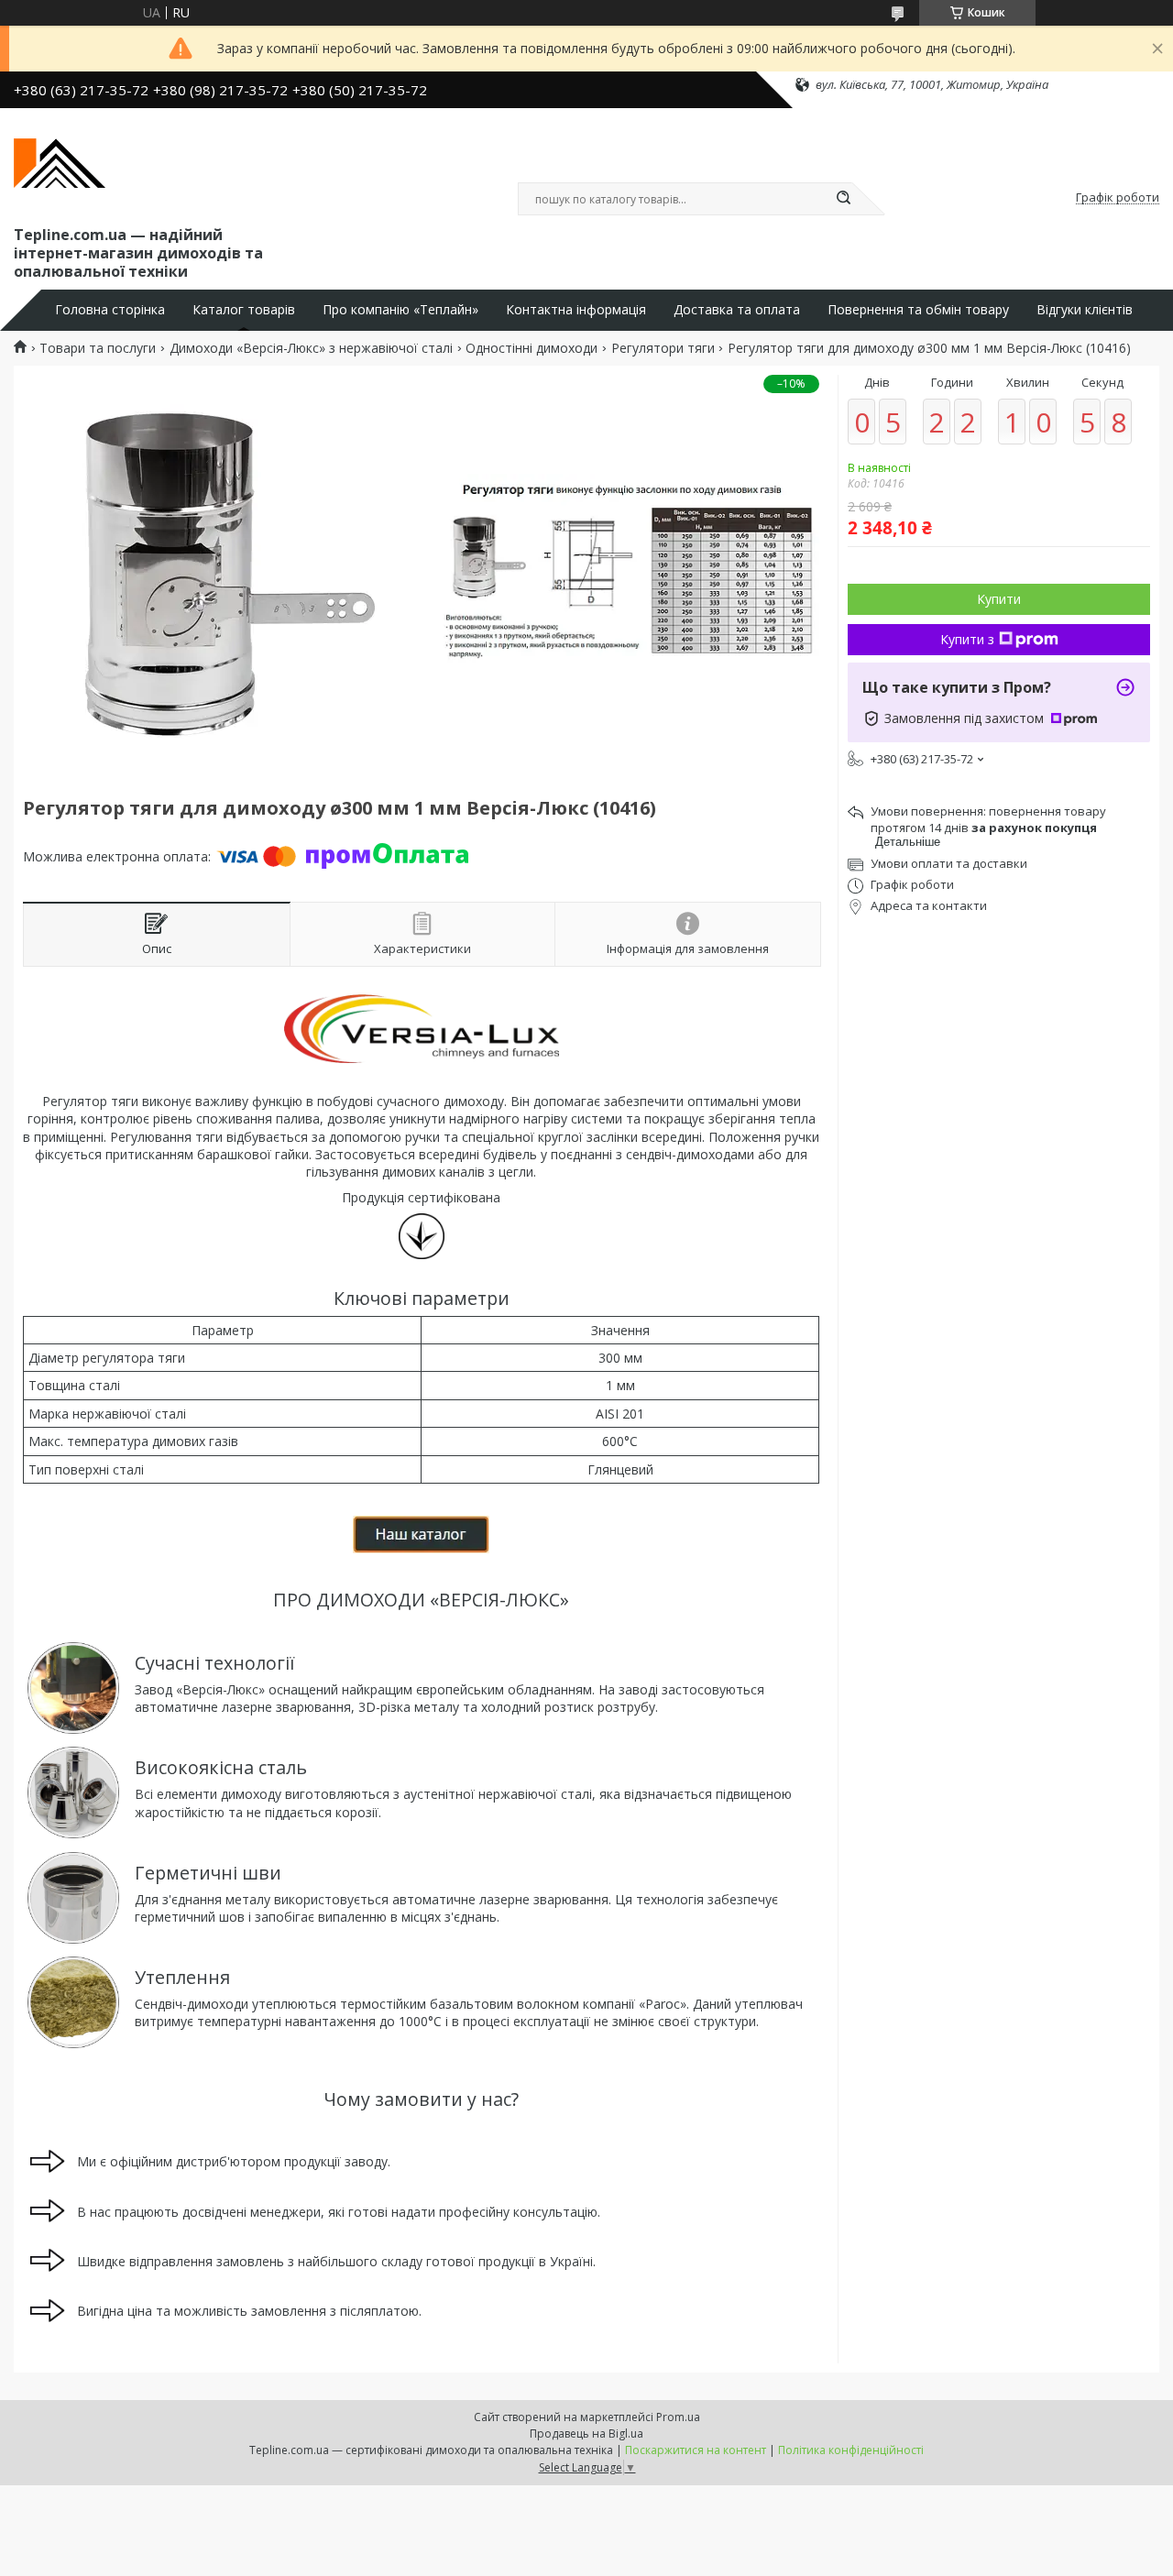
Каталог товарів (244, 310)
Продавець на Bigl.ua (586, 2433)
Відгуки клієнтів (1085, 310)
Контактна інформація (576, 310)
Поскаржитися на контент (696, 2450)
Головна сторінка (110, 310)
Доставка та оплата (737, 310)
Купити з (967, 639)
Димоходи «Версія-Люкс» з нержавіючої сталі (311, 348)
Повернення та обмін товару (918, 310)
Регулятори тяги (663, 348)
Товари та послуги (98, 348)
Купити (999, 599)
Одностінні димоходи (532, 348)
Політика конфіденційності (851, 2450)
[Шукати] (843, 199)
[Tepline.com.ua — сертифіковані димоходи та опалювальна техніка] (60, 163)
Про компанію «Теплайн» (400, 310)
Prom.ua (678, 2417)
